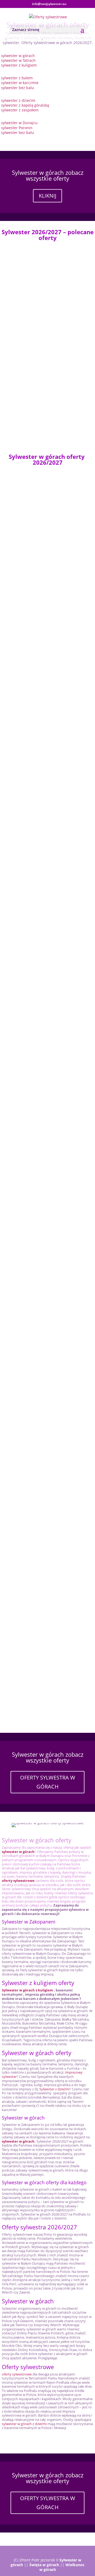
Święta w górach (44, 2565)
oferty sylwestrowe (17, 2374)
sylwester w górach (18, 56)
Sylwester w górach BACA (28, 1137)
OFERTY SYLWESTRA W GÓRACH (48, 1782)
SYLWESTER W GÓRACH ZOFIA (33, 625)
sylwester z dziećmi (18, 100)
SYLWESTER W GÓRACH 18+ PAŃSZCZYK (42, 1539)
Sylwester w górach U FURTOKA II (36, 1203)
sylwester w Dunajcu (19, 123)
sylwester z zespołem (20, 110)
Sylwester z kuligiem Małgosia (32, 1673)
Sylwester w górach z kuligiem (27, 1990)
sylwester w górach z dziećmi (24, 2424)
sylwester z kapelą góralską (25, 105)
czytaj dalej (15, 299)
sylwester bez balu (18, 88)
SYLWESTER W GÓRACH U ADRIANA (38, 1472)
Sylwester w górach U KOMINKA (34, 940)
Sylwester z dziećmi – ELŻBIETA (33, 1338)
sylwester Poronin (17, 128)
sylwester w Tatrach (18, 60)
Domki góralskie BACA (26, 806)
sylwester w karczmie (20, 83)
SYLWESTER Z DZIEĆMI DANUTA (34, 1605)
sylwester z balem (17, 78)
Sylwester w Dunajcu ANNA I (31, 1007)
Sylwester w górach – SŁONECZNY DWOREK (45, 1404)
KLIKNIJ (47, 196)
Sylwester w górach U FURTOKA (34, 266)
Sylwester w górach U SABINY (32, 873)
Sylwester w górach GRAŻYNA (32, 558)
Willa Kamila (16, 749)
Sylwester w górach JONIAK (30, 390)
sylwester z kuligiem (19, 65)
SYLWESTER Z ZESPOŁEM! (28, 333)
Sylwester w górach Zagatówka (33, 1270)
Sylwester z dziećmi (54, 2089)
